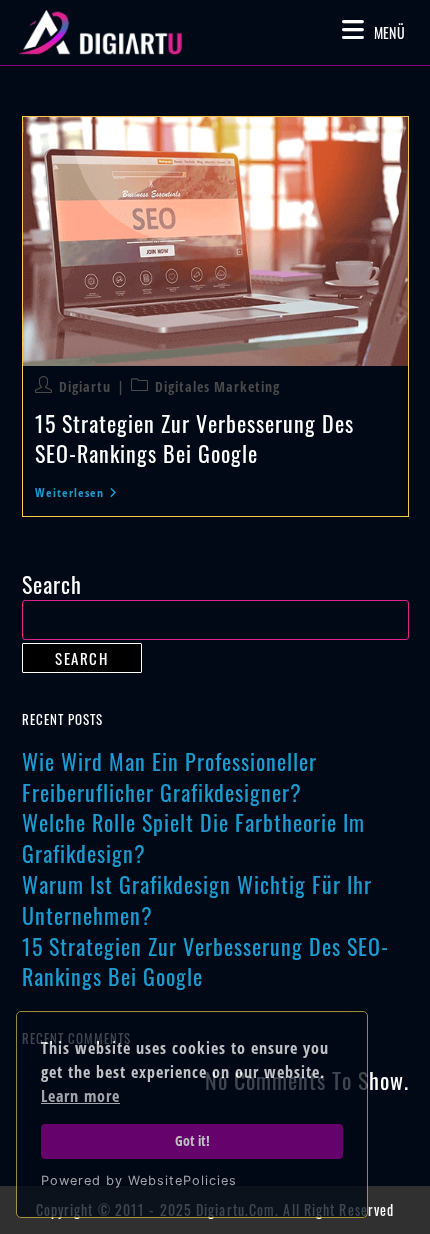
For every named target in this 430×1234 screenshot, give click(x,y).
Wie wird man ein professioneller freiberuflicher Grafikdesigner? (169, 776)
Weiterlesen (76, 494)
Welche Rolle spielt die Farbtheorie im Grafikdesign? (193, 837)
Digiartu (85, 386)
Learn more (80, 1096)
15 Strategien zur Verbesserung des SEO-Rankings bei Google (194, 437)
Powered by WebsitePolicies (139, 1180)
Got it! (192, 1140)
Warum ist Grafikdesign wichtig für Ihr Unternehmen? (197, 899)
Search (52, 584)
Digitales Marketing (217, 386)
